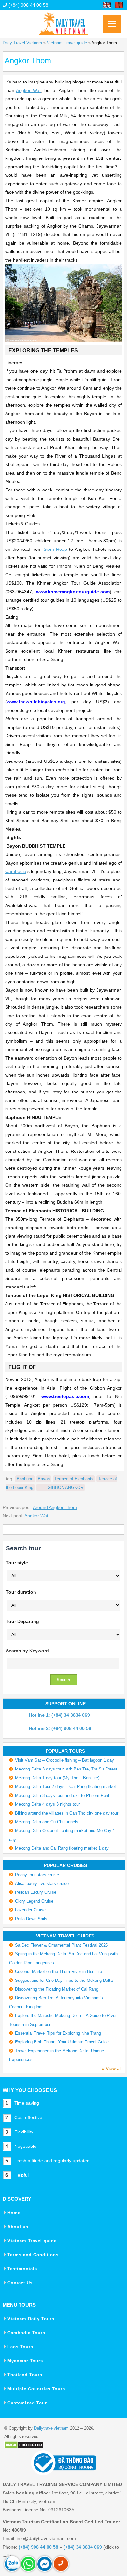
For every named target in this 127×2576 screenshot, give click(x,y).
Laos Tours (20, 2347)
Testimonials (22, 2269)
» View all (112, 2068)
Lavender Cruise (30, 1910)
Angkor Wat (28, 90)
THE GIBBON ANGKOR (61, 1488)
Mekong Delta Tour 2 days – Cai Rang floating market (65, 1787)
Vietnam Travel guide (67, 43)
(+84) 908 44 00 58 (28, 5)
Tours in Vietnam (63, 21)
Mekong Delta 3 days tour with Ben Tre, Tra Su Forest (66, 1769)
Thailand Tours (25, 2375)
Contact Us (20, 2283)
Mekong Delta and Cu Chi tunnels (47, 1822)
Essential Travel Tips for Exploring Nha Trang (58, 2033)
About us (18, 2227)
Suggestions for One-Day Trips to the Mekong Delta (64, 1980)
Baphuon (25, 1479)
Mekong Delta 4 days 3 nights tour (47, 1804)
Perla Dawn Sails (31, 1919)
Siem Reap (55, 549)
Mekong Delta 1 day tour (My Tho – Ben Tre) (57, 1778)
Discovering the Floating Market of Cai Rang (57, 1989)
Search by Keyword (27, 1651)
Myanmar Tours (25, 2361)
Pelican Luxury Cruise (36, 1892)
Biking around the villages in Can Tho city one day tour (67, 1813)
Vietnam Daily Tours (31, 2319)
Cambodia (16, 871)
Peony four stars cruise (37, 1875)
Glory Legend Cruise (34, 1901)
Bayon (44, 1479)
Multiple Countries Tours (36, 2389)
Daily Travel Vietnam (22, 43)
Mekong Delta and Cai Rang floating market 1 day (62, 1848)
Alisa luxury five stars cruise (42, 1883)
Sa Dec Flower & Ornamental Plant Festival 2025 (61, 1945)
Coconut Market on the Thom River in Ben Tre (58, 1972)
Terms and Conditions (33, 2255)
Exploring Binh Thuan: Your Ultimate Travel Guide (62, 2042)
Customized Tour (27, 2403)
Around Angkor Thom (55, 1507)
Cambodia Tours (26, 2333)
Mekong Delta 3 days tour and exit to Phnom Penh (63, 1795)
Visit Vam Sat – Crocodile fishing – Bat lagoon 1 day (64, 1760)
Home (14, 2213)
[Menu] (112, 24)
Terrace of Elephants (74, 1479)
